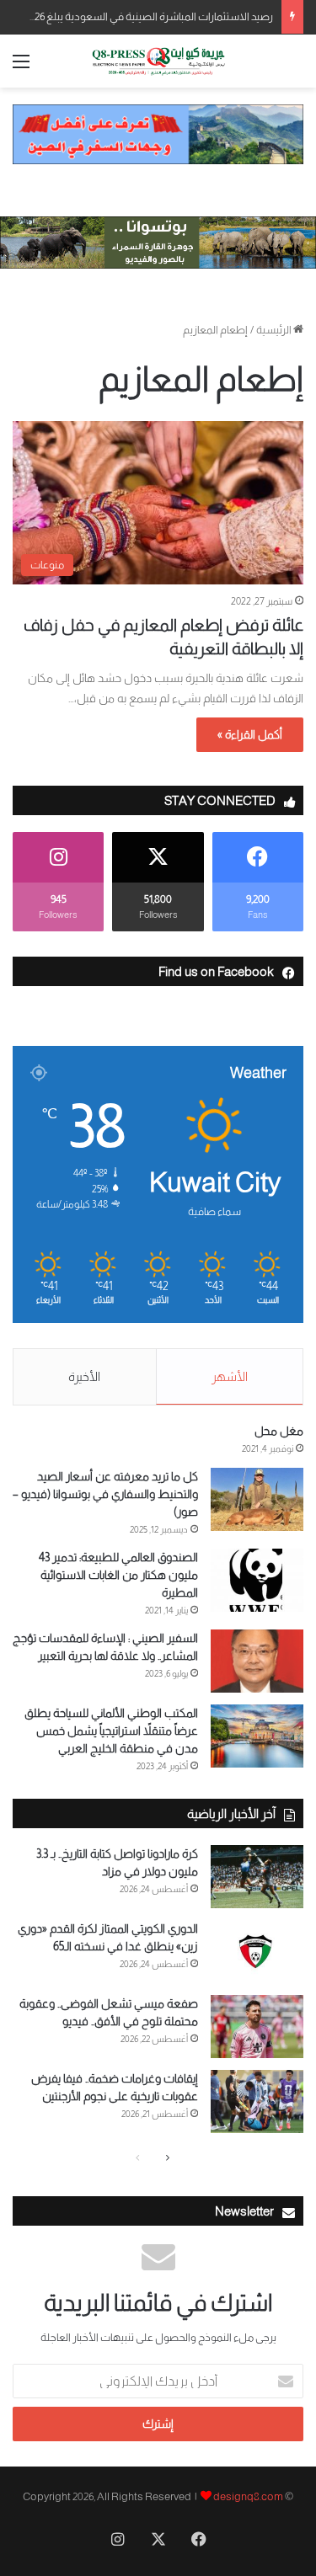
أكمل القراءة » (250, 734)
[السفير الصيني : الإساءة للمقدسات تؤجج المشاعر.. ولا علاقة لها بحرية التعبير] (257, 1661)
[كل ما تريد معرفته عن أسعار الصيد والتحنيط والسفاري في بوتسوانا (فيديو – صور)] (257, 1499)
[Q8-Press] (158, 61)
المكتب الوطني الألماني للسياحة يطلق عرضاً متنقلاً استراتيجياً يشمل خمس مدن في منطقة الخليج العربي (111, 1731)
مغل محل (279, 1431)
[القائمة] (21, 68)
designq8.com (248, 2496)
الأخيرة (84, 1376)
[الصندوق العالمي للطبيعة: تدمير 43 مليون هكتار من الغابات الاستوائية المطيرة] (257, 1580)
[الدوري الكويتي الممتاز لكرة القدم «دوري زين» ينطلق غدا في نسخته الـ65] (257, 1952)
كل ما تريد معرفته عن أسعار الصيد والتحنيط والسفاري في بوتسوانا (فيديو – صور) (105, 1494)
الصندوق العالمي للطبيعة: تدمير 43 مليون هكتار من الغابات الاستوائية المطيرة (118, 1575)
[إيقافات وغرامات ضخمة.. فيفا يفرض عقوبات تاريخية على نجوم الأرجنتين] (257, 2101)
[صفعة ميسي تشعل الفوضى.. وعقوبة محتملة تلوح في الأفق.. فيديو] (257, 2027)
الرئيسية (275, 330)
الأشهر (230, 1376)
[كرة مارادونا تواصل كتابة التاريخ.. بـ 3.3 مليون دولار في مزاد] (257, 1877)
